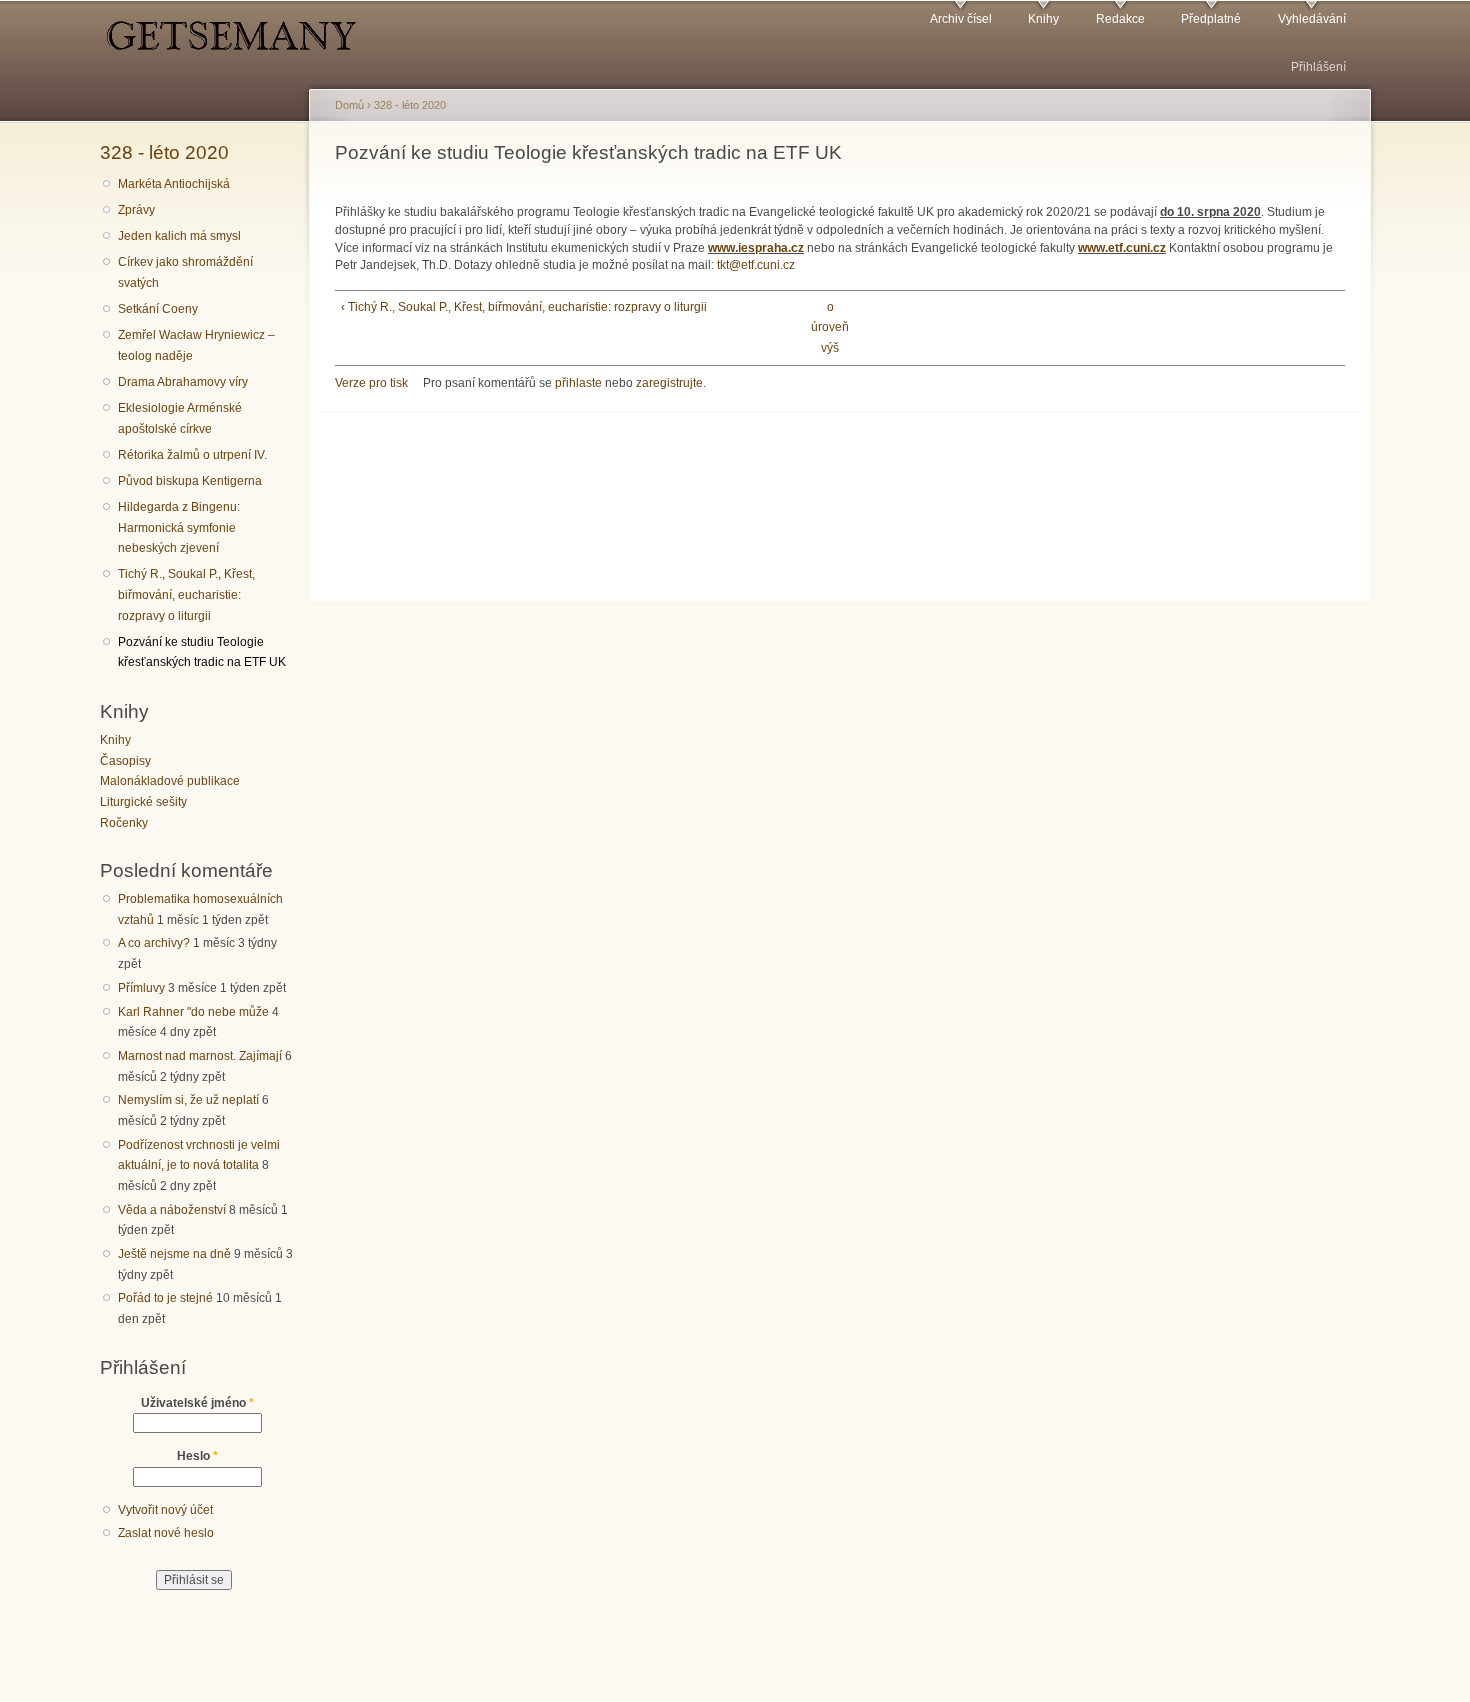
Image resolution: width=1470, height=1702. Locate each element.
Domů (349, 105)
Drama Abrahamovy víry (183, 382)
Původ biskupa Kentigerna (190, 481)
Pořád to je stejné (165, 1298)
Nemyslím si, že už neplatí (188, 1100)
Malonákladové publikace (170, 781)
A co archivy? (154, 943)
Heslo (197, 1456)
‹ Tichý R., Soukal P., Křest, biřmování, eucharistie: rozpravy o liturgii (524, 307)
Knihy (1043, 19)
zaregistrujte (669, 383)
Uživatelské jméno (197, 1403)
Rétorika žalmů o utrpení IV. (192, 455)
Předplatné (1211, 19)
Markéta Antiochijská (174, 184)
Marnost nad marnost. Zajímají (200, 1056)
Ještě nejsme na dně (174, 1254)
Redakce (1120, 19)
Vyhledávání (1312, 19)
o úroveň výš (830, 327)
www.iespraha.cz (756, 248)
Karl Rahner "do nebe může (193, 1012)
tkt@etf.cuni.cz (756, 265)
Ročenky (124, 823)
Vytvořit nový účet (165, 1510)
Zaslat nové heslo (166, 1533)
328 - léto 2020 (164, 152)
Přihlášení (1318, 67)
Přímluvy (141, 988)
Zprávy (136, 210)
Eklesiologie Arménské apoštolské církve (180, 418)
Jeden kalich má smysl (179, 236)
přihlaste (578, 383)
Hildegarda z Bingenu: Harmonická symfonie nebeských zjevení (179, 527)
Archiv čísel (961, 19)
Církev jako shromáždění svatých (185, 272)
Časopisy (125, 761)
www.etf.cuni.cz (1122, 248)
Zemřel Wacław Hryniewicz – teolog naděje (196, 345)
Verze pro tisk (371, 383)
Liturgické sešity (143, 802)
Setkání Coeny (158, 309)
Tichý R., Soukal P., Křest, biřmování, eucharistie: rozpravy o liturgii (186, 594)
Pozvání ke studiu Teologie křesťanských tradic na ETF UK (202, 652)
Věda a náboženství (172, 1210)
